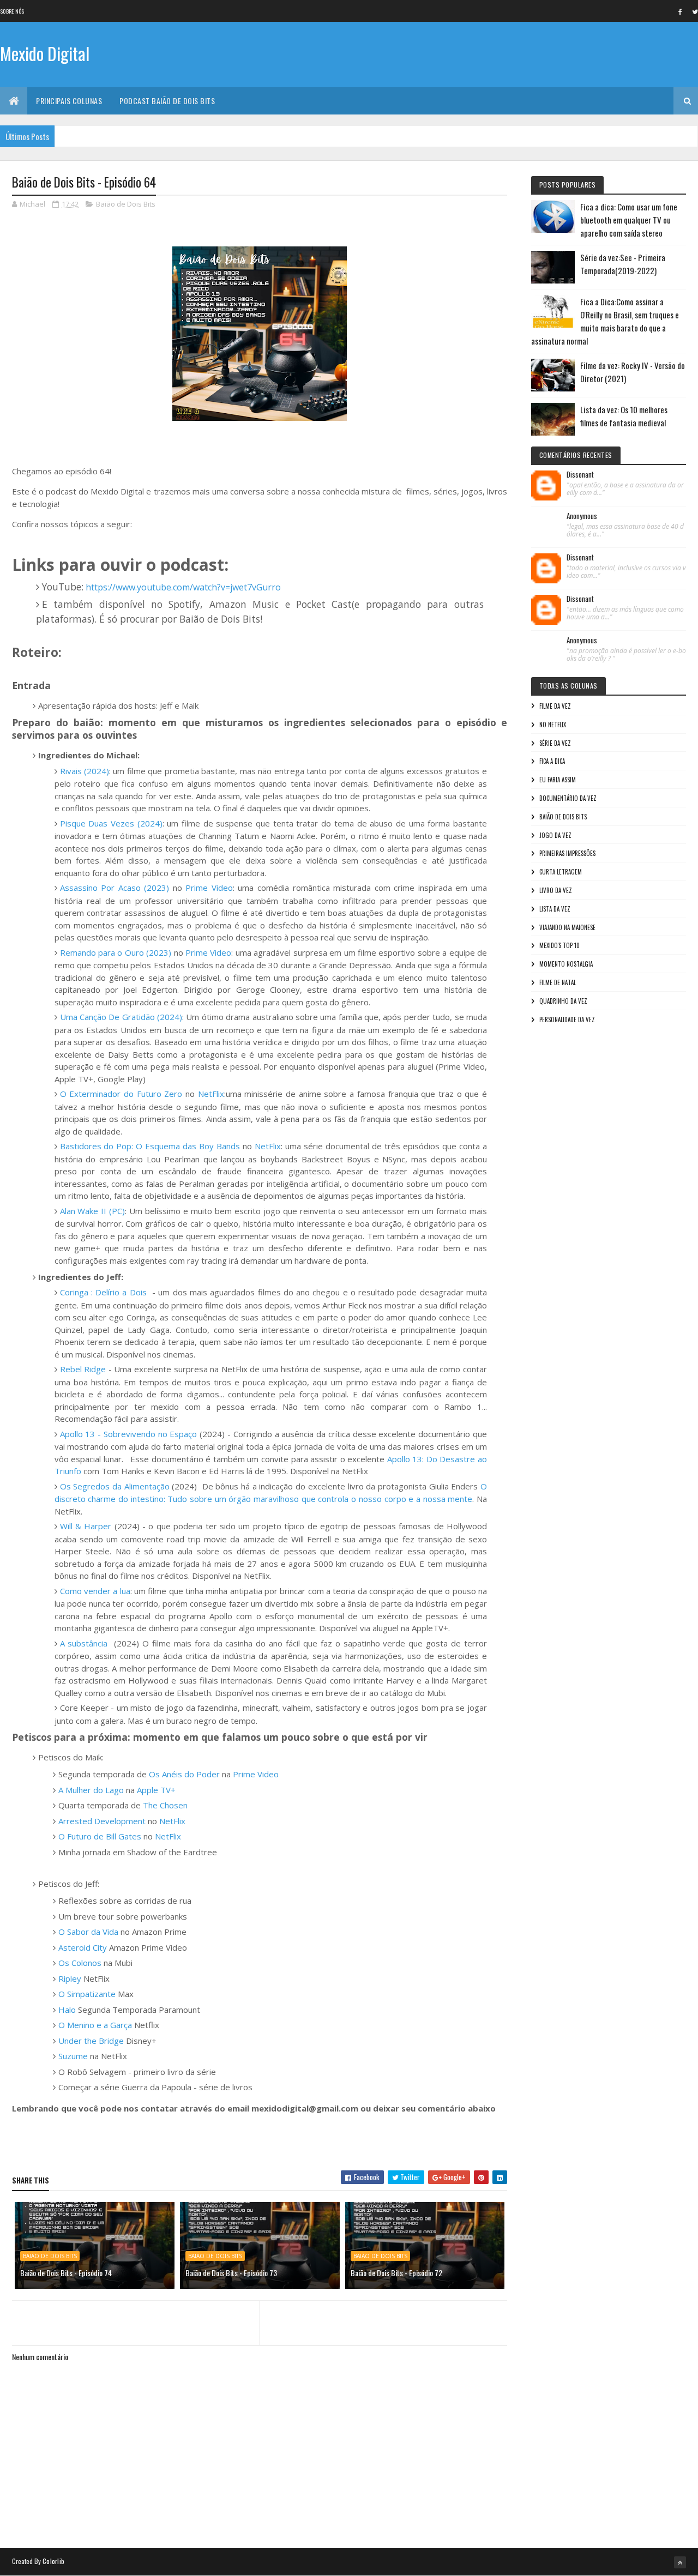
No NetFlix (553, 725)
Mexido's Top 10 (559, 945)
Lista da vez (555, 909)
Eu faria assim (558, 780)
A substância (86, 1643)
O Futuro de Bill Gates (100, 1836)
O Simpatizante (87, 1994)
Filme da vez (555, 706)
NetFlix (211, 1094)
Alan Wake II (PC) (93, 1211)
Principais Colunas (69, 101)
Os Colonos (80, 1963)
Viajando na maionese (567, 927)
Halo (67, 2010)
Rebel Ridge (83, 1369)
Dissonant (580, 475)
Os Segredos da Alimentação (115, 1486)
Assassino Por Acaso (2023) (115, 888)
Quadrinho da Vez (563, 1001)
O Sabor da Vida (88, 1932)
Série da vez (555, 743)
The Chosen (165, 1805)
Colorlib (53, 2561)
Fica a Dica (552, 761)
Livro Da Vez (556, 890)
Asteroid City (83, 1947)
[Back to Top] (680, 2562)
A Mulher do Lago (91, 1790)
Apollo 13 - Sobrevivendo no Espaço (129, 1434)
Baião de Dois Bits (126, 204)
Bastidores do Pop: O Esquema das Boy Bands (150, 1146)
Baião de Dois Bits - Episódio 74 (66, 2273)
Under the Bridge (91, 2041)
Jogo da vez (555, 835)
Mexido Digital (45, 53)
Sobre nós (12, 11)
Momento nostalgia (566, 964)
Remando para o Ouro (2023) (116, 952)
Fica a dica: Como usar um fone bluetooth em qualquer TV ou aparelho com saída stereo (629, 220)
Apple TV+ (156, 1790)
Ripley (71, 1978)
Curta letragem (561, 872)
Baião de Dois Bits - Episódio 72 (396, 2273)
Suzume (74, 2056)
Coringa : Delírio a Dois (103, 1292)
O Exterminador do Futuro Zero (121, 1094)
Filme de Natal (558, 982)
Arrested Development (102, 1821)
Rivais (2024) (85, 771)
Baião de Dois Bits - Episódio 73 (231, 2273)
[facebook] (680, 11)
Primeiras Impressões (567, 853)
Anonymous (582, 516)
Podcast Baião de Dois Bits (167, 101)
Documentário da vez (568, 798)
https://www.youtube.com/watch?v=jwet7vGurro (183, 587)
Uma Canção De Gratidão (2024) (121, 1017)
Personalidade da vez (567, 1019)
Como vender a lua (95, 1591)
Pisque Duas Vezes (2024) (111, 823)
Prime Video (209, 888)
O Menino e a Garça (95, 2025)
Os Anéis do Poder (184, 1774)
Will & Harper (86, 1526)
